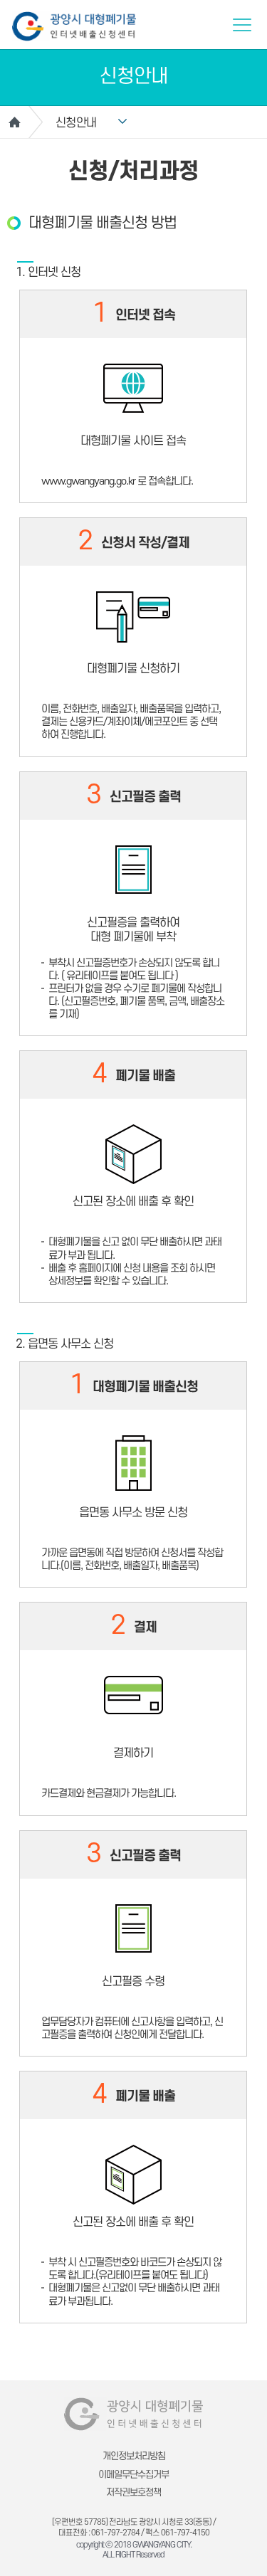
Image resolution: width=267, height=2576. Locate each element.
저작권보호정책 (133, 2492)
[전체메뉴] (242, 25)
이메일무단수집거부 (133, 2475)
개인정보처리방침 (134, 2456)
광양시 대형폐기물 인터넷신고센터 (74, 26)
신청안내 (76, 123)
